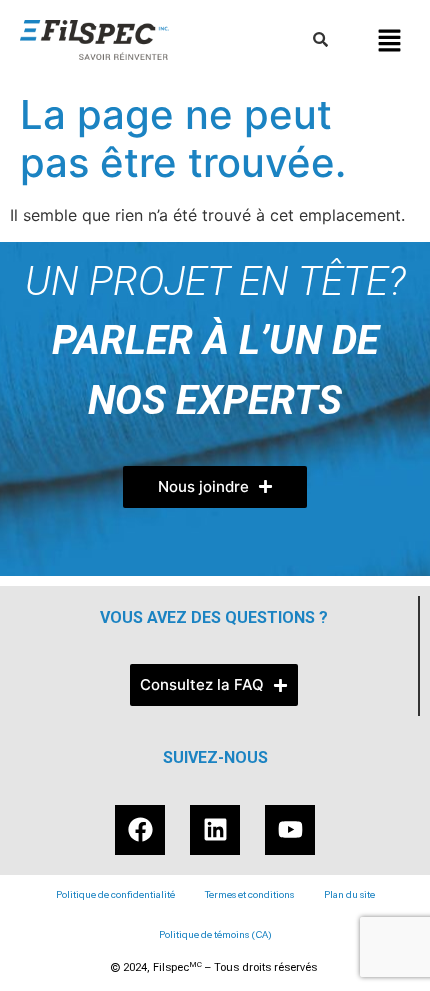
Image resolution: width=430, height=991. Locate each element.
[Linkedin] (215, 830)
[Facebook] (140, 830)
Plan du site (349, 894)
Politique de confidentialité (115, 894)
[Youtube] (290, 830)
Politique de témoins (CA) (215, 934)
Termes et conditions (249, 894)
